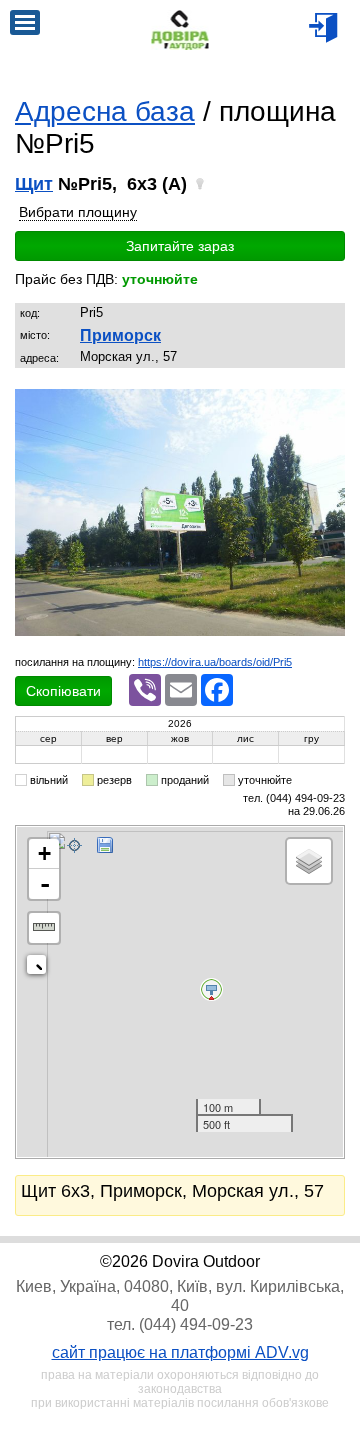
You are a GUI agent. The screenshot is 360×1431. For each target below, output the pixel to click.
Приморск (120, 335)
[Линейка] (44, 928)
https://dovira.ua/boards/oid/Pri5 (215, 662)
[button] (327, 406)
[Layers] (309, 861)
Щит (34, 184)
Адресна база (105, 111)
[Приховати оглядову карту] (40, 968)
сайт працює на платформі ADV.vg (180, 1352)
